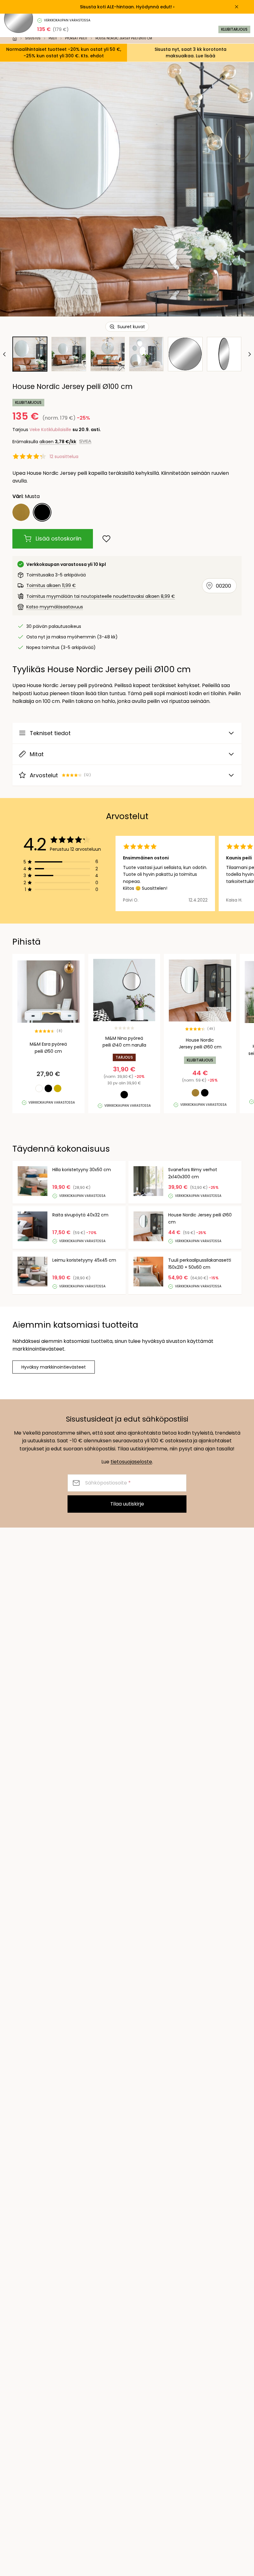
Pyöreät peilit (76, 38)
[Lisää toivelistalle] (106, 539)
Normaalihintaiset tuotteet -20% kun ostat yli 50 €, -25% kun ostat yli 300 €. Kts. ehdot (64, 53)
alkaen (58, 442)
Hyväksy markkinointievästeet (54, 1367)
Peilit (53, 38)
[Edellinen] (5, 354)
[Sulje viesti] (237, 7)
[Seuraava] (249, 354)
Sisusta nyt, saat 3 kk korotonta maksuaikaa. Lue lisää (190, 53)
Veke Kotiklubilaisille (50, 430)
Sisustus (33, 38)
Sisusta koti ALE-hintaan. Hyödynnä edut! (126, 7)
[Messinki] (21, 512)
